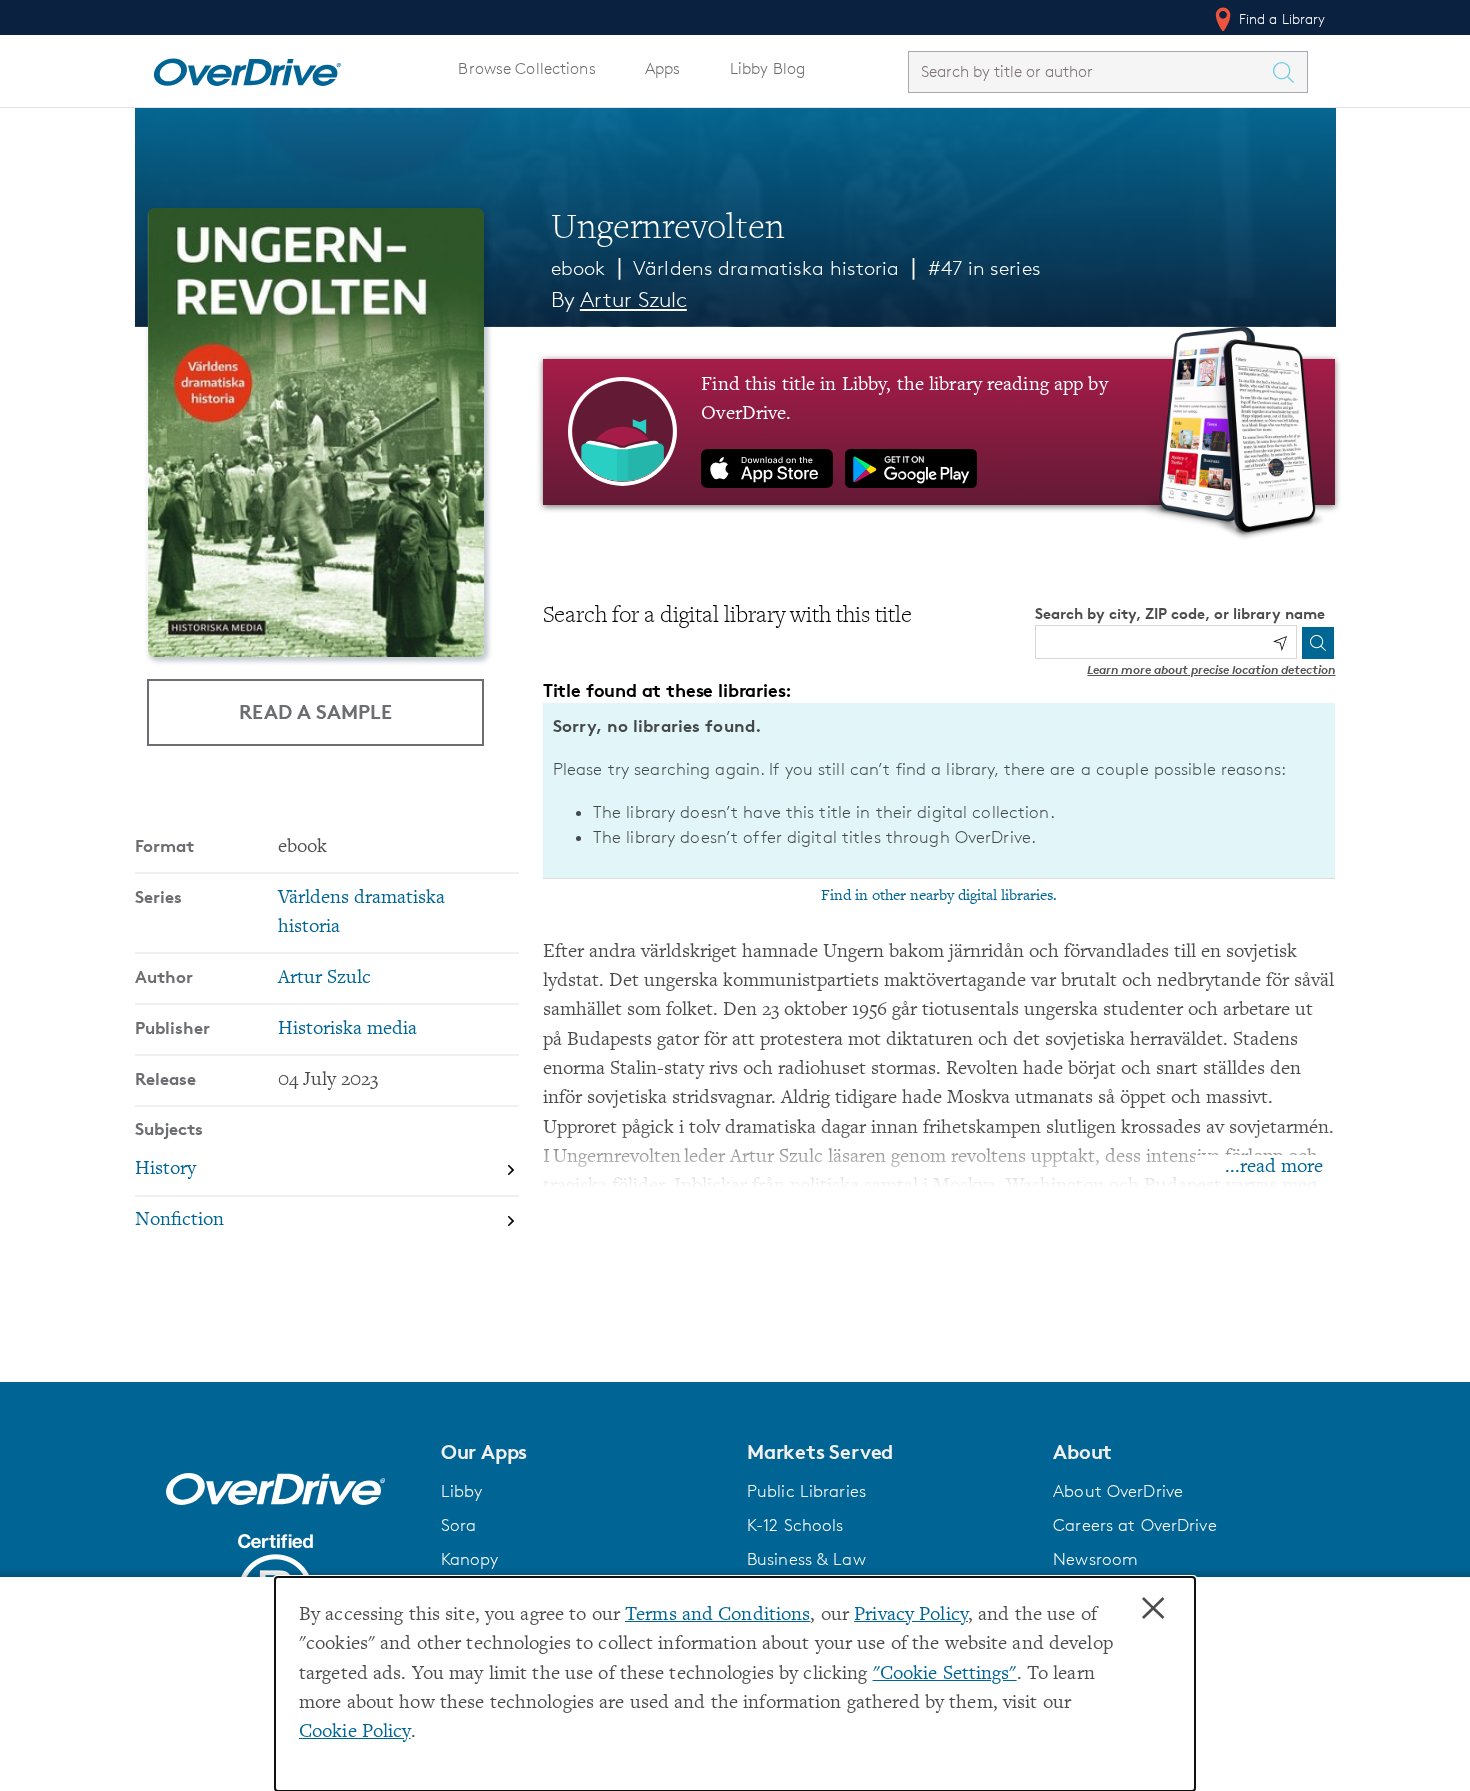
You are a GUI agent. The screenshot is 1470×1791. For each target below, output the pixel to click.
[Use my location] (1280, 643)
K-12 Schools (795, 1525)
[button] (582, 1452)
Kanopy (470, 1559)
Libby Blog (767, 68)
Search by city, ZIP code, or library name (1180, 613)
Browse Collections (526, 68)
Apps (663, 68)
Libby (462, 1491)
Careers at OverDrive (1134, 1525)
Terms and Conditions (717, 1615)
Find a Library (1280, 18)
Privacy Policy (911, 1615)
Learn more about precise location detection (1211, 669)
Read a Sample (315, 711)
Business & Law (806, 1559)
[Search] (1318, 643)
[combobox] (1090, 71)
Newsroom (1095, 1559)
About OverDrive (1118, 1491)
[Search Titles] (1289, 72)
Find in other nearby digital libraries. (939, 896)
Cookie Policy (355, 1732)
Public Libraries (806, 1491)
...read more (1274, 1167)
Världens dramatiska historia (766, 268)
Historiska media (347, 1029)
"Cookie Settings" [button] (945, 1674)
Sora (459, 1525)
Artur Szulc (633, 299)
